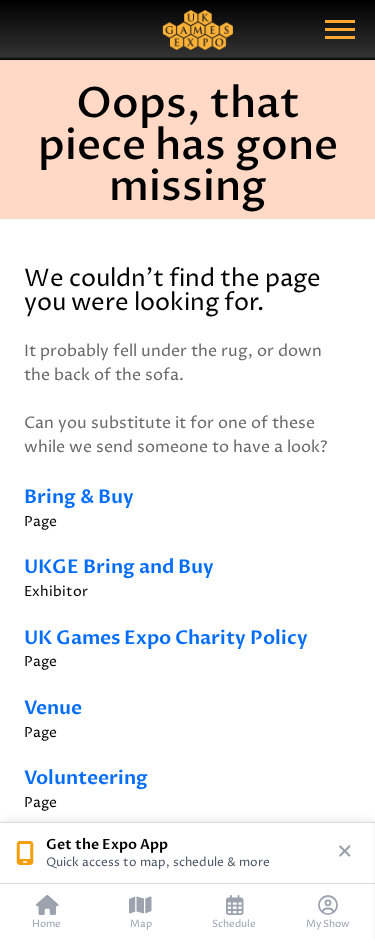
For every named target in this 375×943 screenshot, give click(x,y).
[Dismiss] (345, 853)
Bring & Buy (79, 508)
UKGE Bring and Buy (119, 578)
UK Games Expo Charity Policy (166, 649)
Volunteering (86, 789)
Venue (53, 719)
